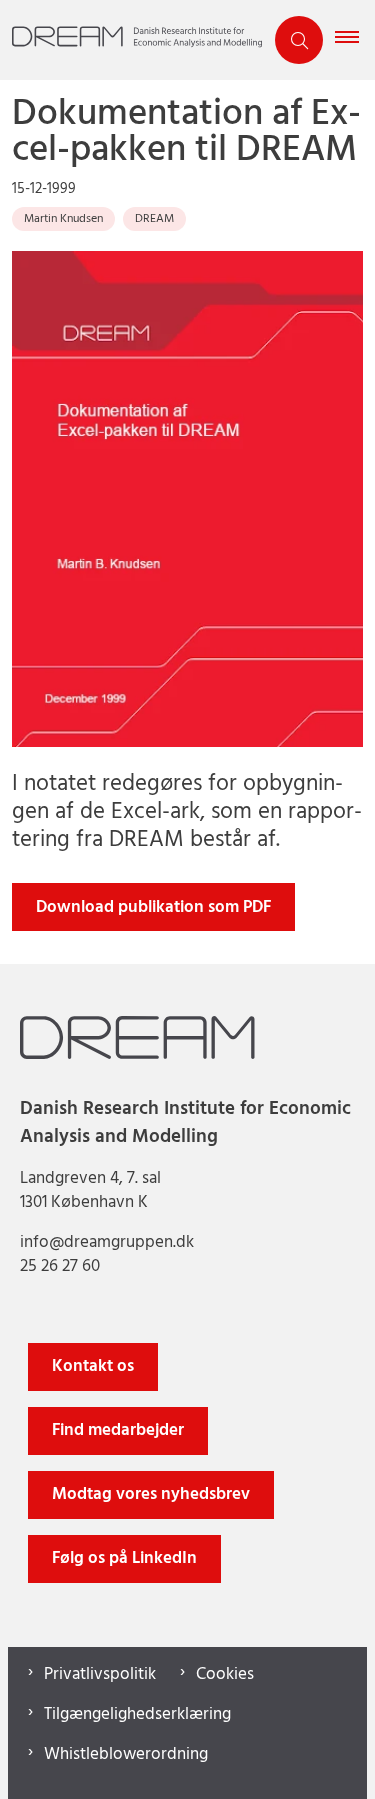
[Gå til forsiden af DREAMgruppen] (131, 40)
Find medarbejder (118, 1430)
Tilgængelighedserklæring (137, 1715)
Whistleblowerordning (126, 1755)
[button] (355, 40)
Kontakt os (93, 1366)
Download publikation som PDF (153, 907)
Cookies (225, 1675)
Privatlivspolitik (100, 1675)
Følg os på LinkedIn (124, 1558)
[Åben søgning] (299, 40)
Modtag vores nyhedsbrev (151, 1494)
